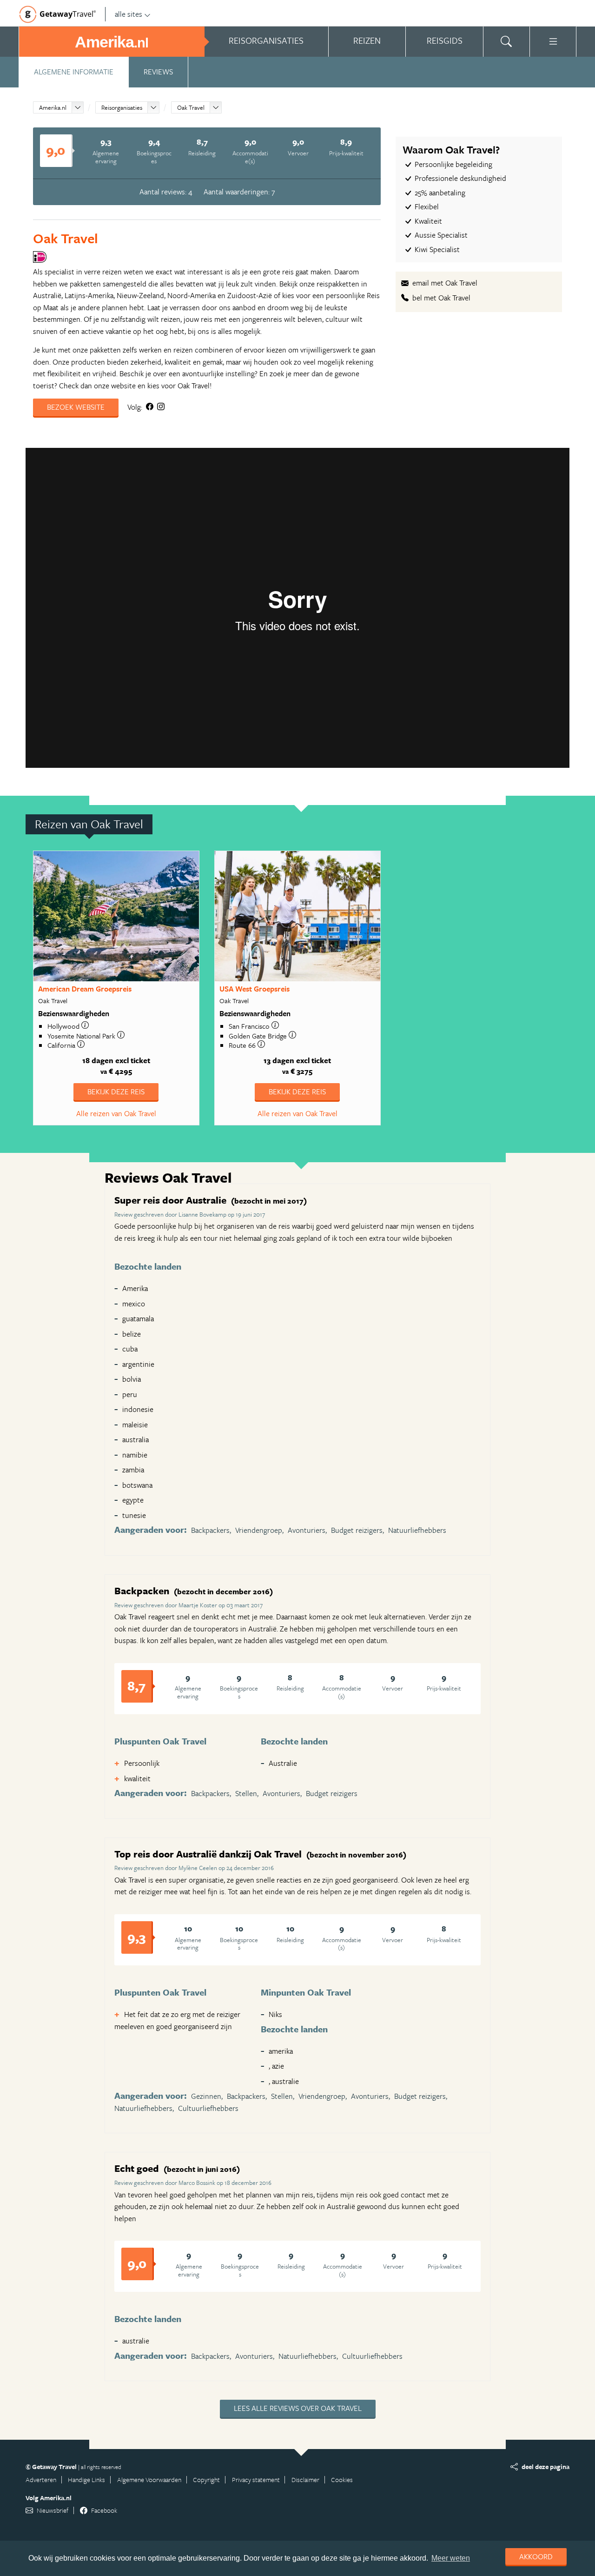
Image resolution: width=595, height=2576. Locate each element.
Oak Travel (191, 107)
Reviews (158, 72)
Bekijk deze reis (116, 1092)
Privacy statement (256, 2479)
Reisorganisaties (122, 107)
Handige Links (86, 2479)
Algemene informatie (74, 72)
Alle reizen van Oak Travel (116, 1113)
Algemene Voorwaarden (149, 2479)
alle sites (129, 14)
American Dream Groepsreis (85, 989)
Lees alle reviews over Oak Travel (298, 2408)
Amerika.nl (53, 107)
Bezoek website (76, 407)
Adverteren (41, 2479)
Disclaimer (305, 2479)
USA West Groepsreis (255, 989)
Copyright (206, 2479)
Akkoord (536, 2556)
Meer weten (451, 2558)
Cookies (342, 2479)
